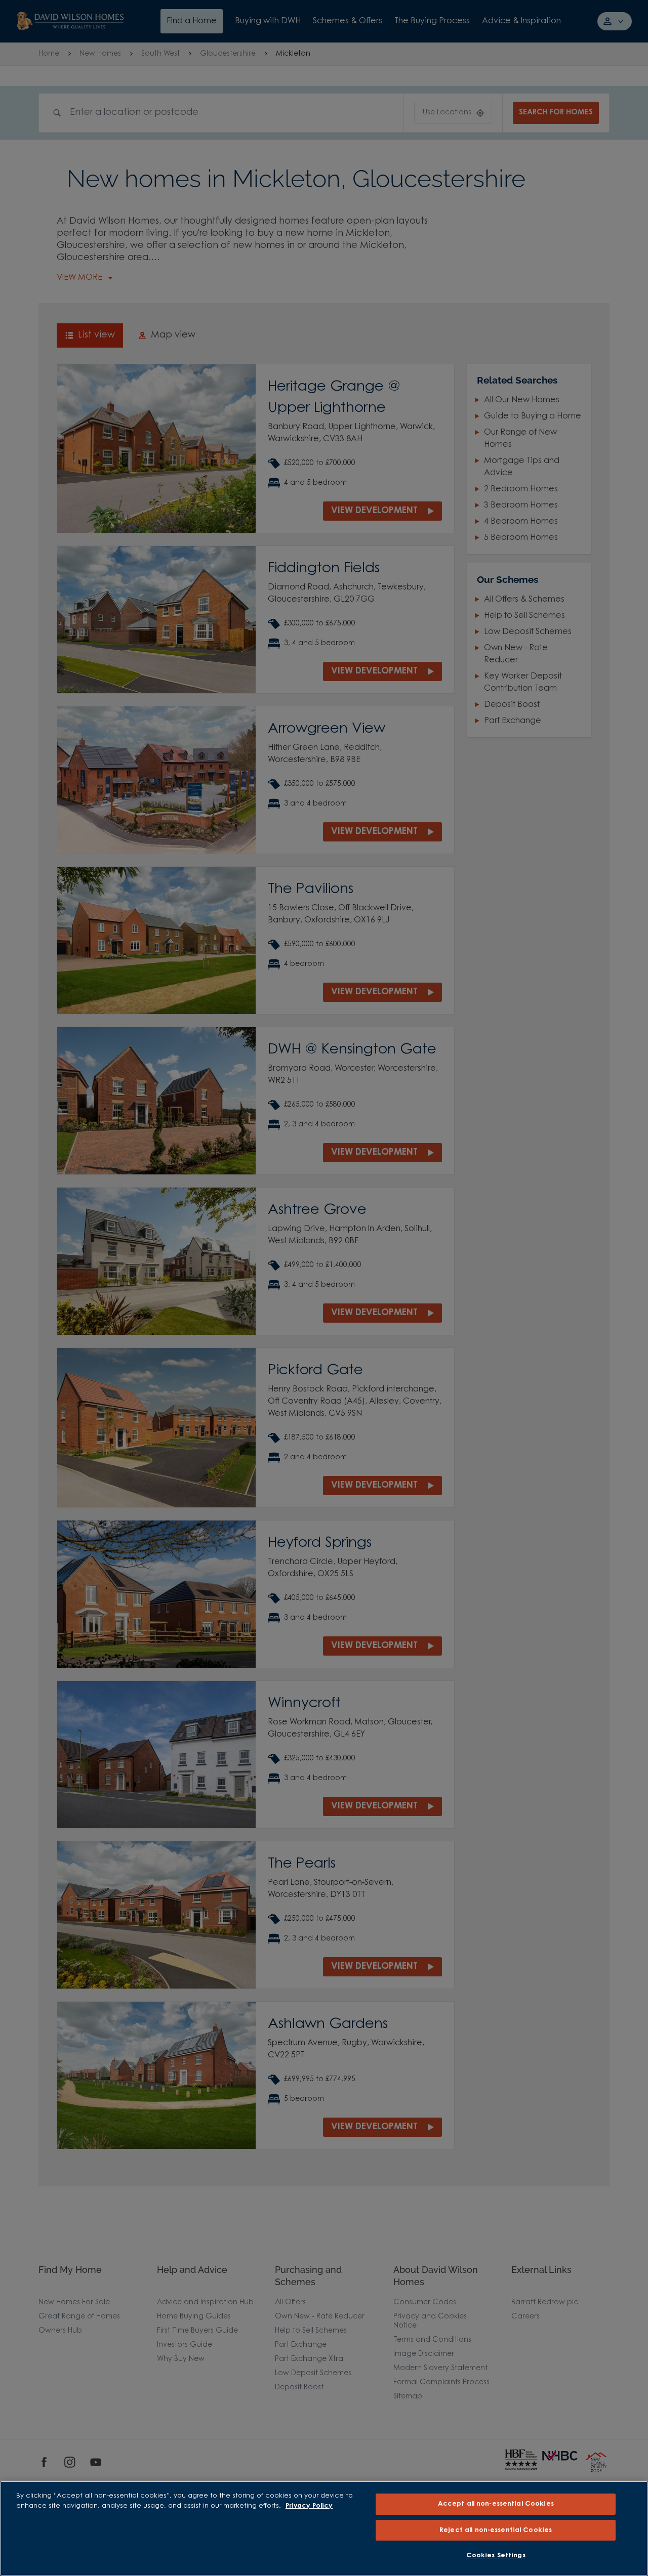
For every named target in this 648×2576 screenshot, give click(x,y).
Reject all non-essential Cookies (496, 2530)
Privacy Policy (309, 2506)
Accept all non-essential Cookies (496, 2504)
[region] (324, 2528)
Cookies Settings (496, 2556)
